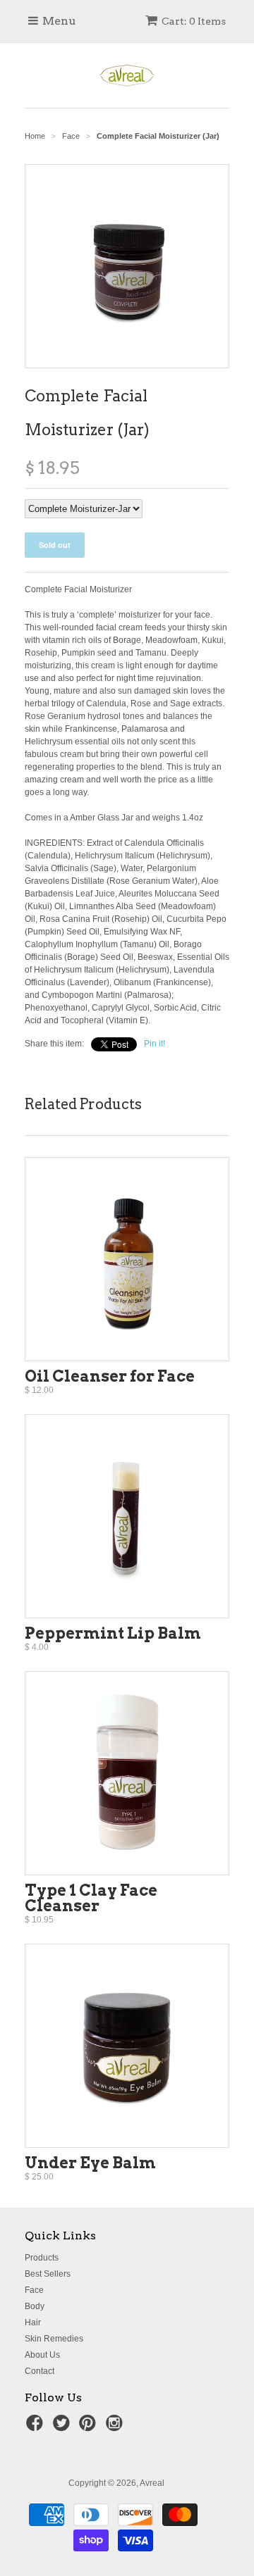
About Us (42, 2355)
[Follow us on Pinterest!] (90, 2427)
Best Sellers (48, 2274)
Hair (33, 2322)
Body (35, 2306)
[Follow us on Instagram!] (116, 2427)
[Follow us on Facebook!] (37, 2427)
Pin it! (155, 1044)
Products (42, 2258)
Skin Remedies (54, 2339)
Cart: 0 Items (194, 21)
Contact (40, 2371)
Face (34, 2290)
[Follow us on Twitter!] (64, 2427)
